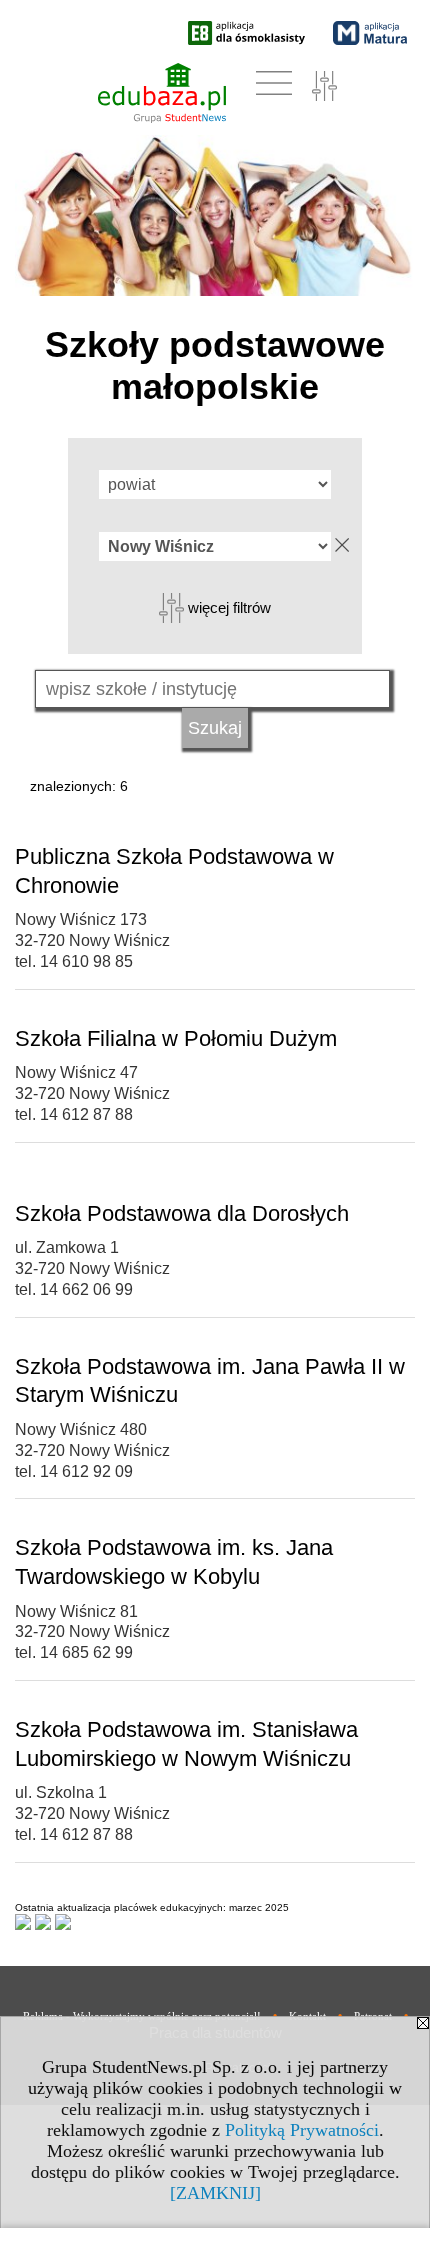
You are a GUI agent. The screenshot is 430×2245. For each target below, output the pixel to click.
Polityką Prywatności (302, 2130)
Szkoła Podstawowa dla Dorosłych (182, 1213)
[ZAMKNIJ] (215, 2193)
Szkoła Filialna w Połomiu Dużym (176, 1038)
